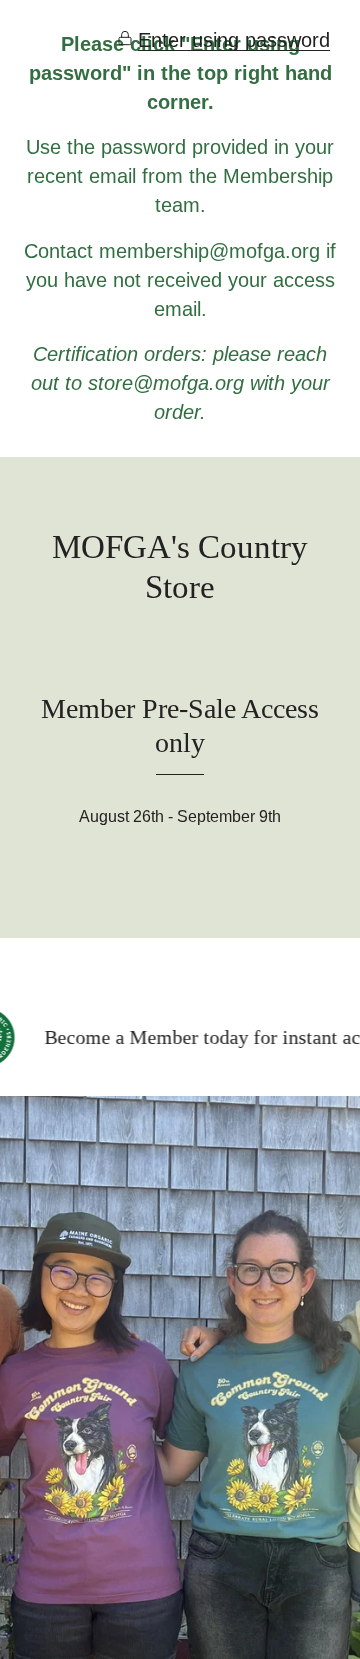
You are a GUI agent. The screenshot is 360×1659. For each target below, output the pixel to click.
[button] (223, 40)
